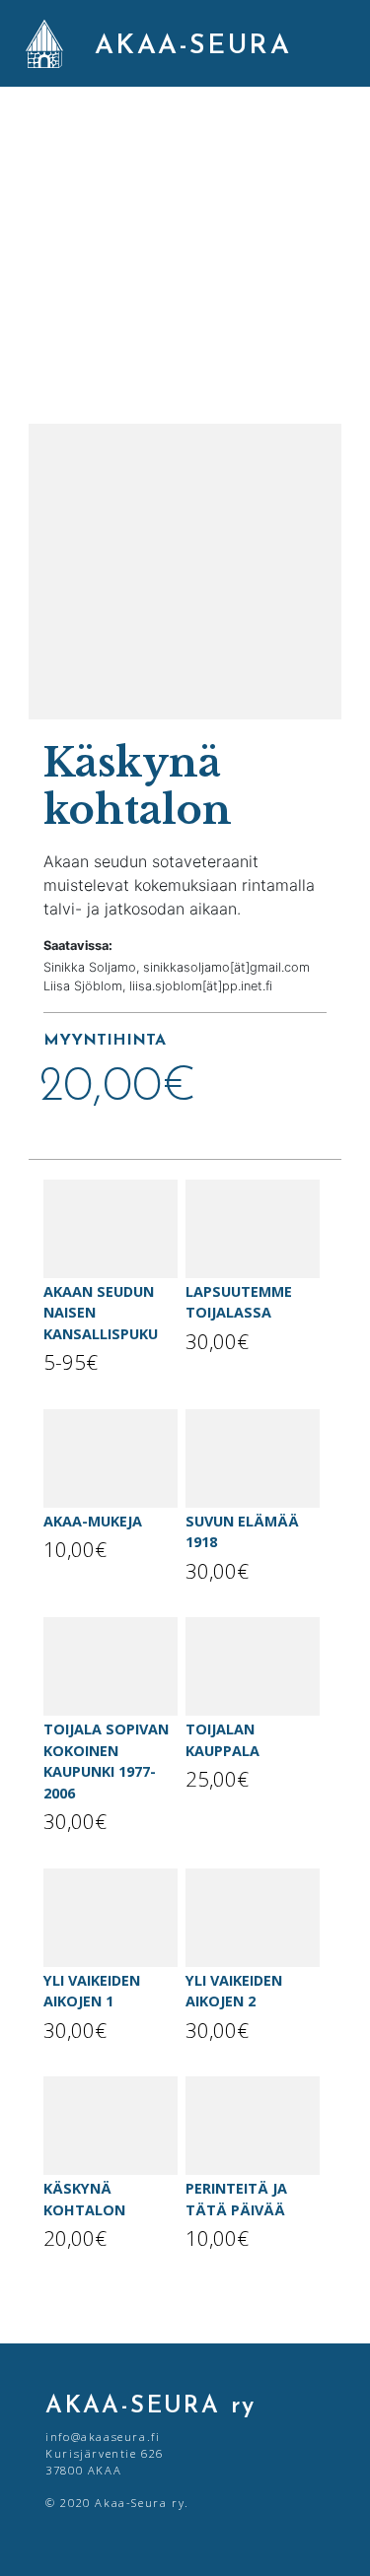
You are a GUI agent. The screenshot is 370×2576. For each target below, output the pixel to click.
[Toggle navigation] (333, 43)
